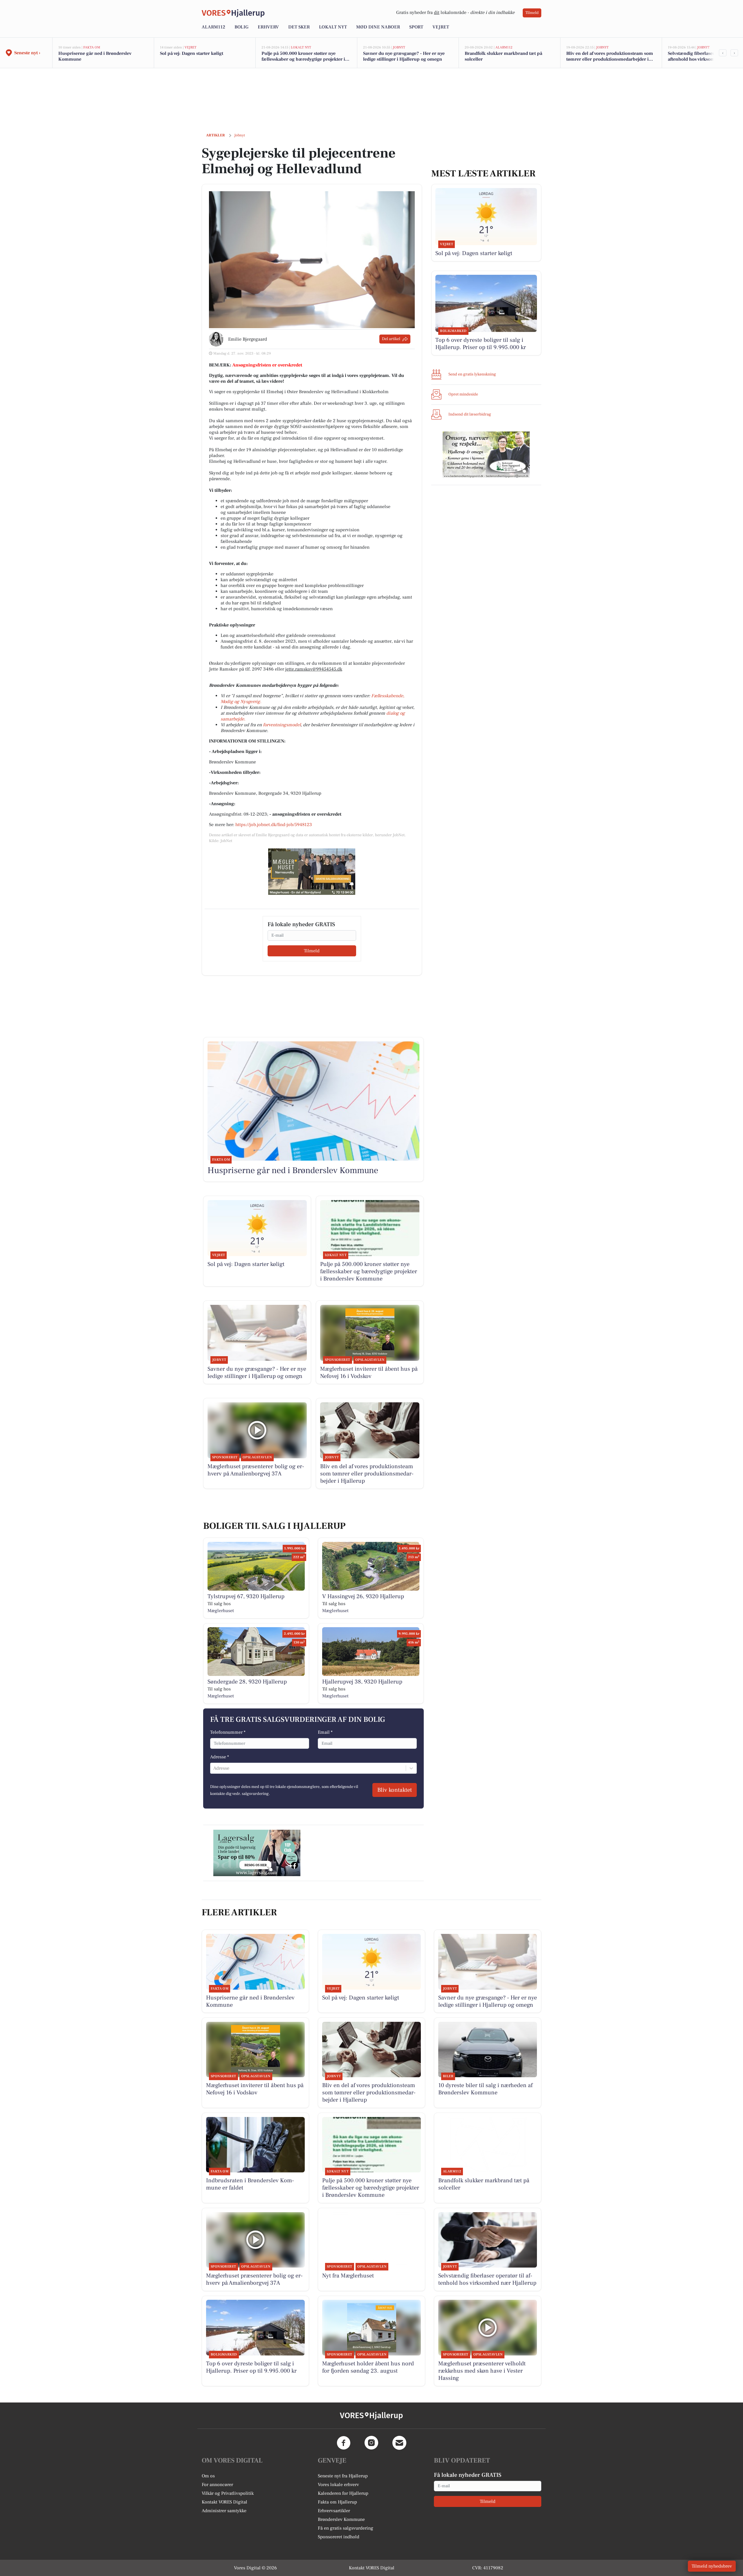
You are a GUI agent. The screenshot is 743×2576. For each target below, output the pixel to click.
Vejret (441, 27)
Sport (416, 27)
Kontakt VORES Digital (224, 2502)
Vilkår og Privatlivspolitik (228, 2493)
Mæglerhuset (221, 1611)
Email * (325, 1732)
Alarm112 (213, 27)
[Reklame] (312, 872)
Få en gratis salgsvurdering (346, 2528)
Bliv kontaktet (395, 1790)
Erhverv (268, 27)
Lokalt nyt (333, 27)
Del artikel (391, 339)
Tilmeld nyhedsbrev (712, 2566)
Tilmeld (532, 13)
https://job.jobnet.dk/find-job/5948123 (274, 825)
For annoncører (217, 2485)
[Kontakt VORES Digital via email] (399, 2443)
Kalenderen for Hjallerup (343, 2493)
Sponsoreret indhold (339, 2537)
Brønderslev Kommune (341, 2519)
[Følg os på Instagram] (371, 2443)
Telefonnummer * (228, 1732)
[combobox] (214, 1768)
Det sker (299, 27)
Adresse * (220, 1757)
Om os (208, 2476)
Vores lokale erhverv (338, 2485)
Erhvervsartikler (334, 2511)
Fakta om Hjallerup (337, 2502)
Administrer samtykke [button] (224, 2511)
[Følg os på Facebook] (344, 2443)
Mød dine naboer (378, 27)
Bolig (241, 27)
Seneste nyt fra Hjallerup (343, 2476)
